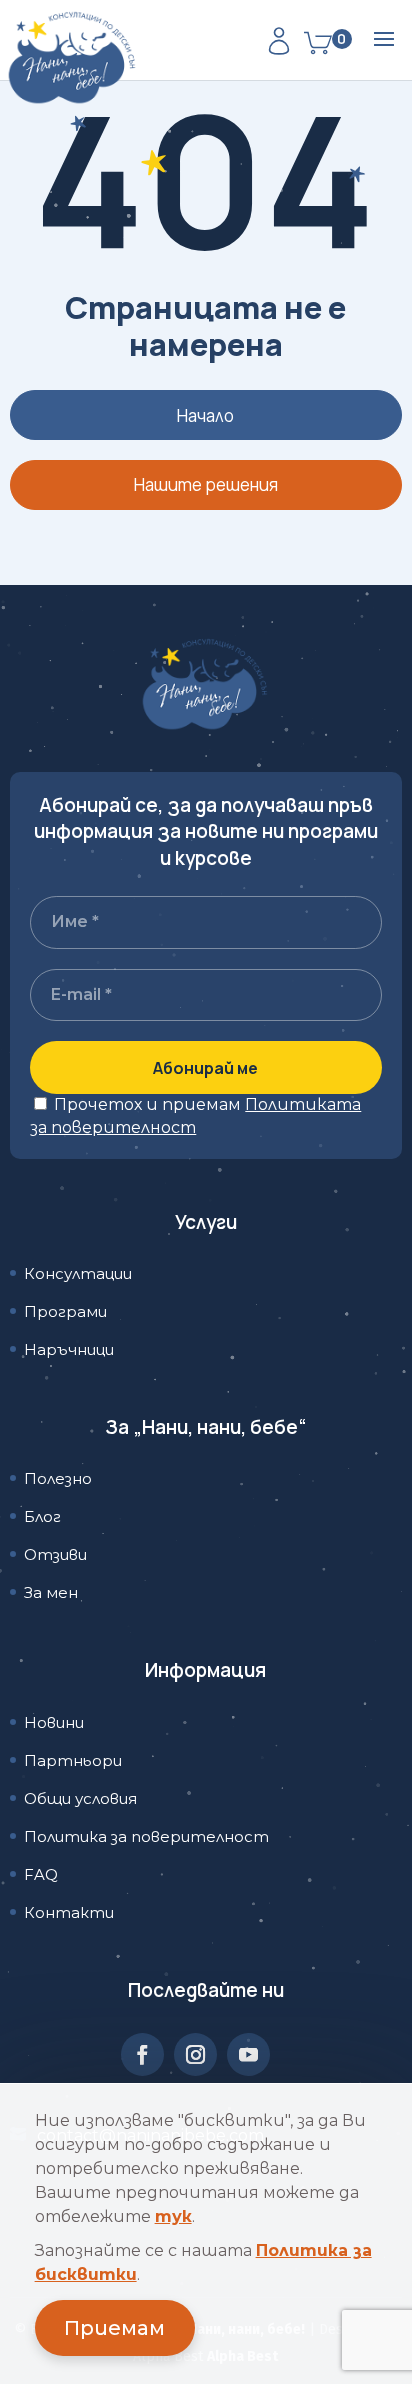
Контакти (69, 1912)
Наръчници (69, 1349)
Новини (54, 1722)
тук (173, 2216)
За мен (51, 1592)
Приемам (114, 2328)
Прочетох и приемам (195, 1115)
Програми (65, 1311)
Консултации (78, 1273)
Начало (205, 415)
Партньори (73, 1760)
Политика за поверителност (146, 1836)
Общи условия (80, 1798)
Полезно (58, 1478)
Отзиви (55, 1554)
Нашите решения (206, 484)
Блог (42, 1516)
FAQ (41, 1874)
